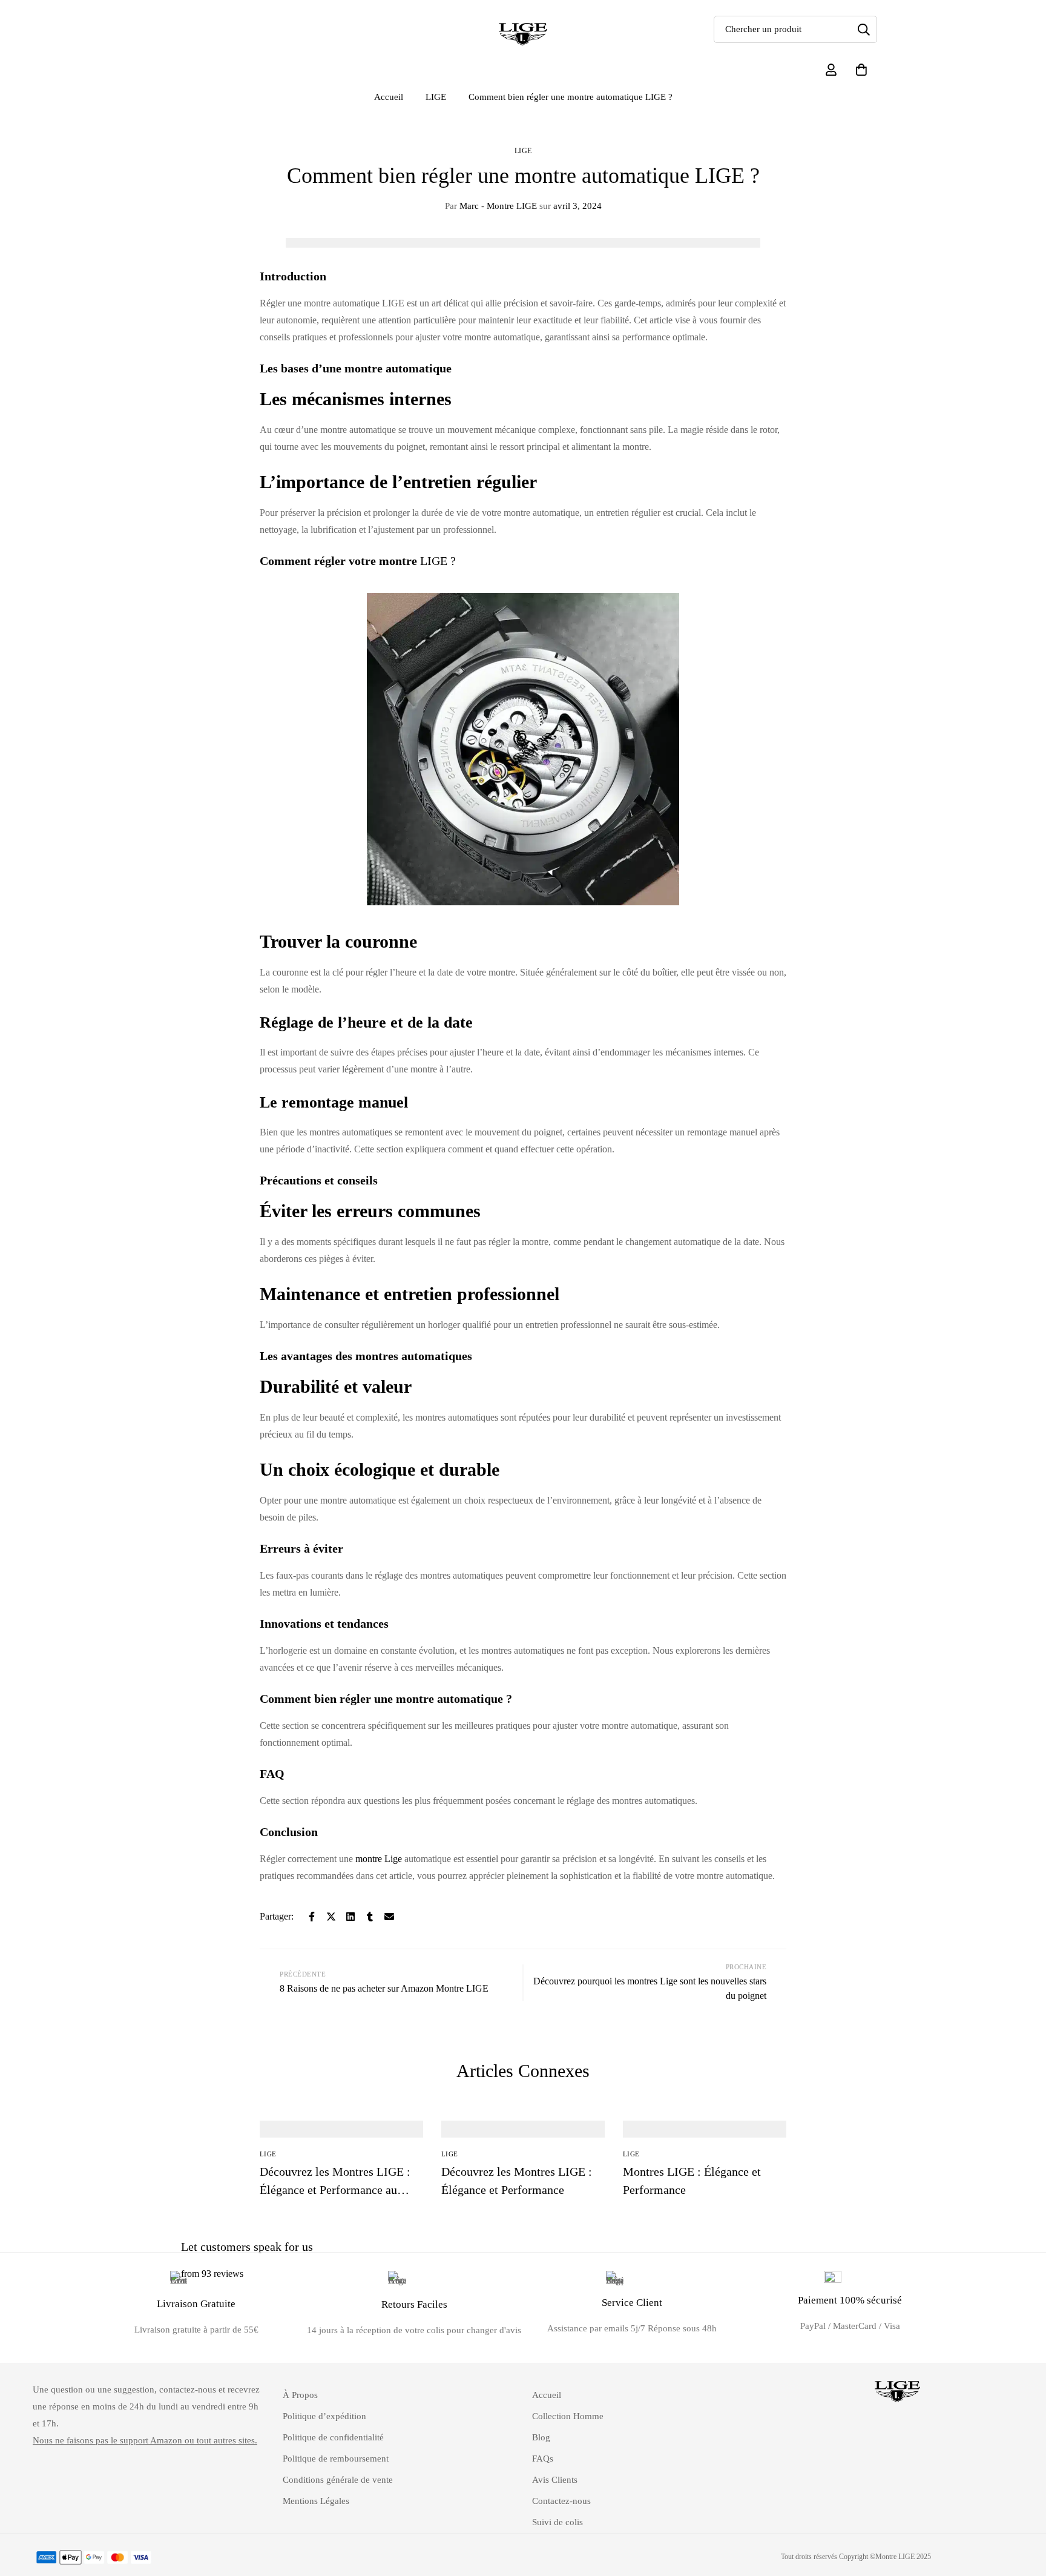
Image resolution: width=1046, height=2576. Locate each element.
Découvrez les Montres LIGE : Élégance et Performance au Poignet (335, 2190)
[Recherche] (863, 29)
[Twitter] (331, 1917)
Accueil (389, 97)
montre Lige (379, 1859)
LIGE (436, 97)
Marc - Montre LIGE (491, 206)
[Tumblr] (370, 1917)
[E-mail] (389, 1917)
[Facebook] (312, 1917)
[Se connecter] (831, 70)
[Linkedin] (350, 1917)
